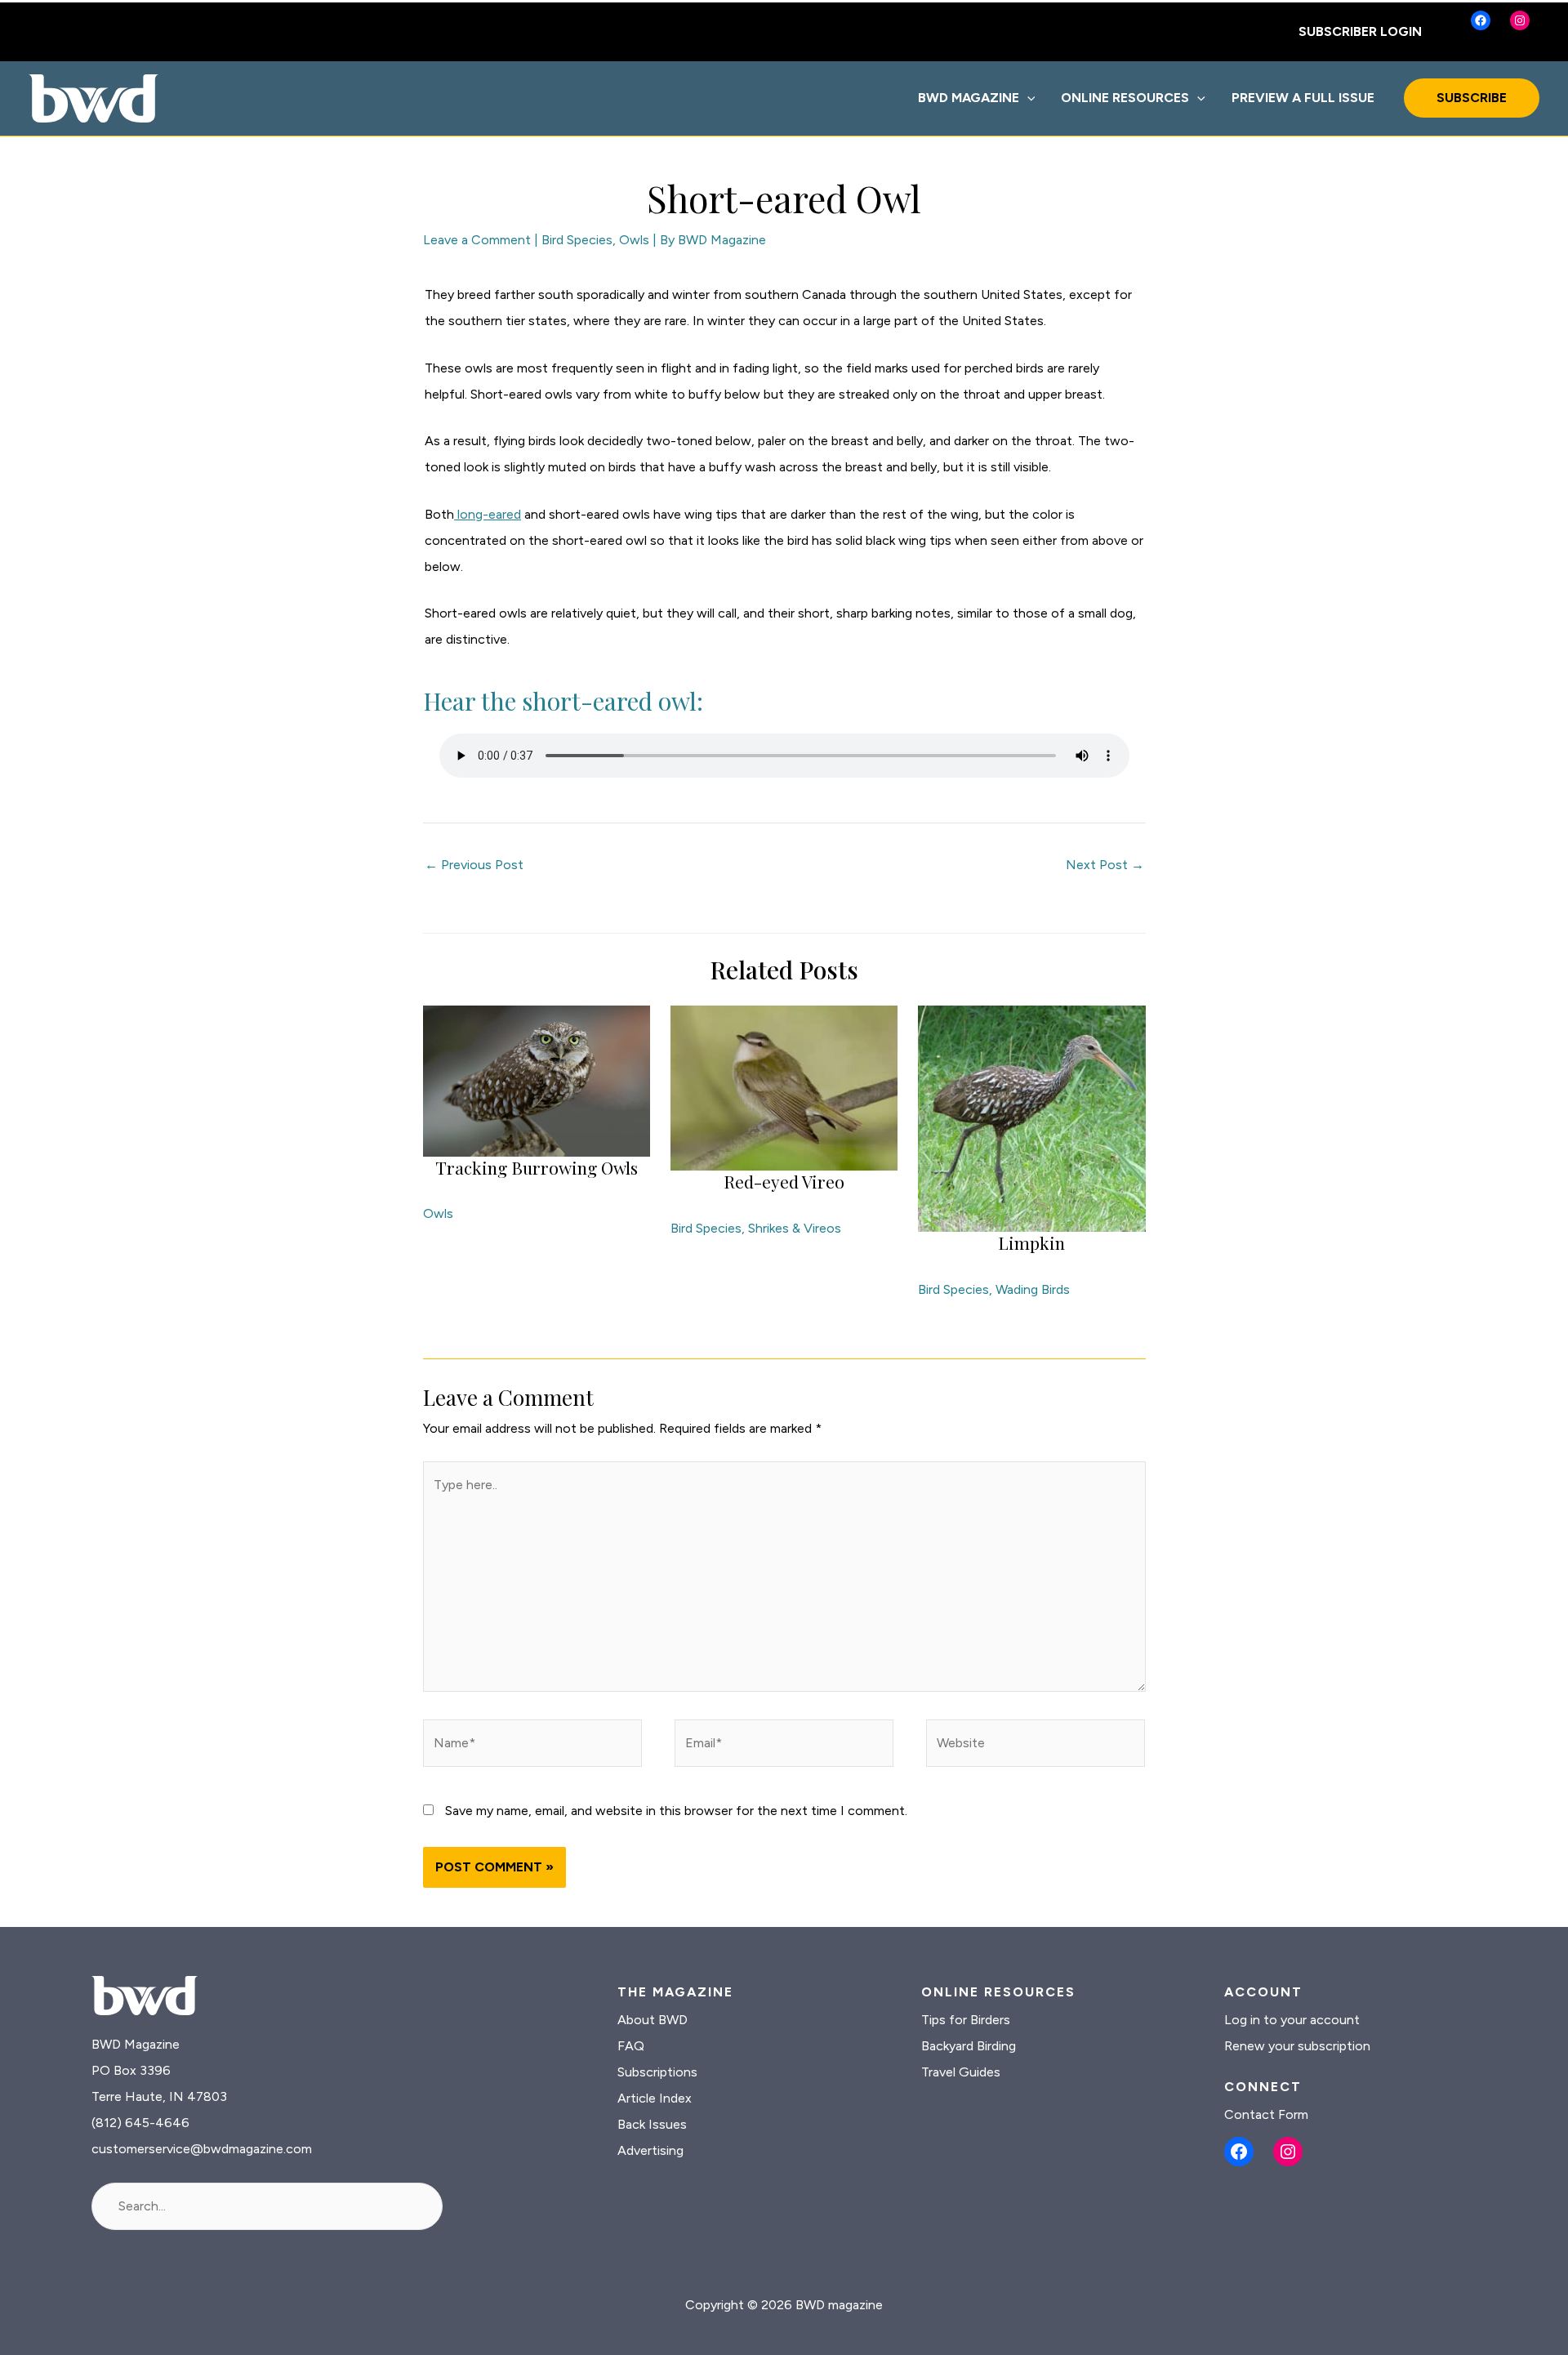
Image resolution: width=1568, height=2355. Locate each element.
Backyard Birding (969, 2046)
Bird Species (577, 240)
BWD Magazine (969, 98)
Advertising (650, 2150)
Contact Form (1266, 2114)
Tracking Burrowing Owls (537, 1167)
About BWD (653, 2020)
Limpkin (1031, 1242)
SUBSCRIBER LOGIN (1360, 31)
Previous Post (474, 865)
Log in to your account (1292, 2020)
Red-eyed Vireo (784, 1181)
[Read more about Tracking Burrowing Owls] (537, 1079)
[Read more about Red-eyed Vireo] (784, 1087)
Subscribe (1472, 98)
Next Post (1105, 865)
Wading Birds (1033, 1289)
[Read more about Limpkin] (1031, 1118)
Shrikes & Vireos (795, 1228)
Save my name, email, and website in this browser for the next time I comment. (676, 1811)
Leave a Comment (477, 240)
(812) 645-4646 (140, 2123)
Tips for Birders (966, 2020)
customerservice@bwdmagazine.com (202, 2149)
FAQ (631, 2046)
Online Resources (1125, 98)
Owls (634, 240)
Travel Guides (961, 2072)
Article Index (655, 2098)
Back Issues (652, 2124)
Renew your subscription (1297, 2046)
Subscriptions (657, 2072)
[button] (1027, 98)
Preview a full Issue (1303, 98)
